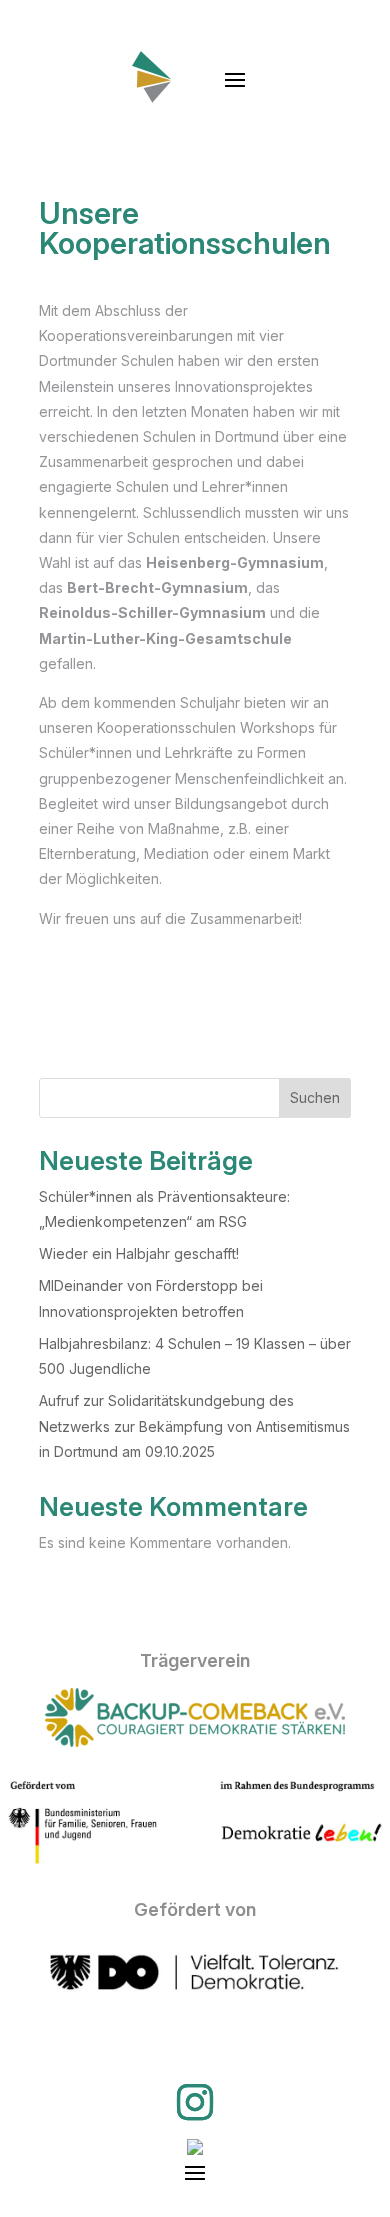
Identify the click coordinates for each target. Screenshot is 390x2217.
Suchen (315, 1097)
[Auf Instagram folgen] (195, 2102)
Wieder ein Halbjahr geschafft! (139, 1253)
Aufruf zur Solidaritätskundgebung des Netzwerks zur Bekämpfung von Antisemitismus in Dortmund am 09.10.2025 (194, 1425)
